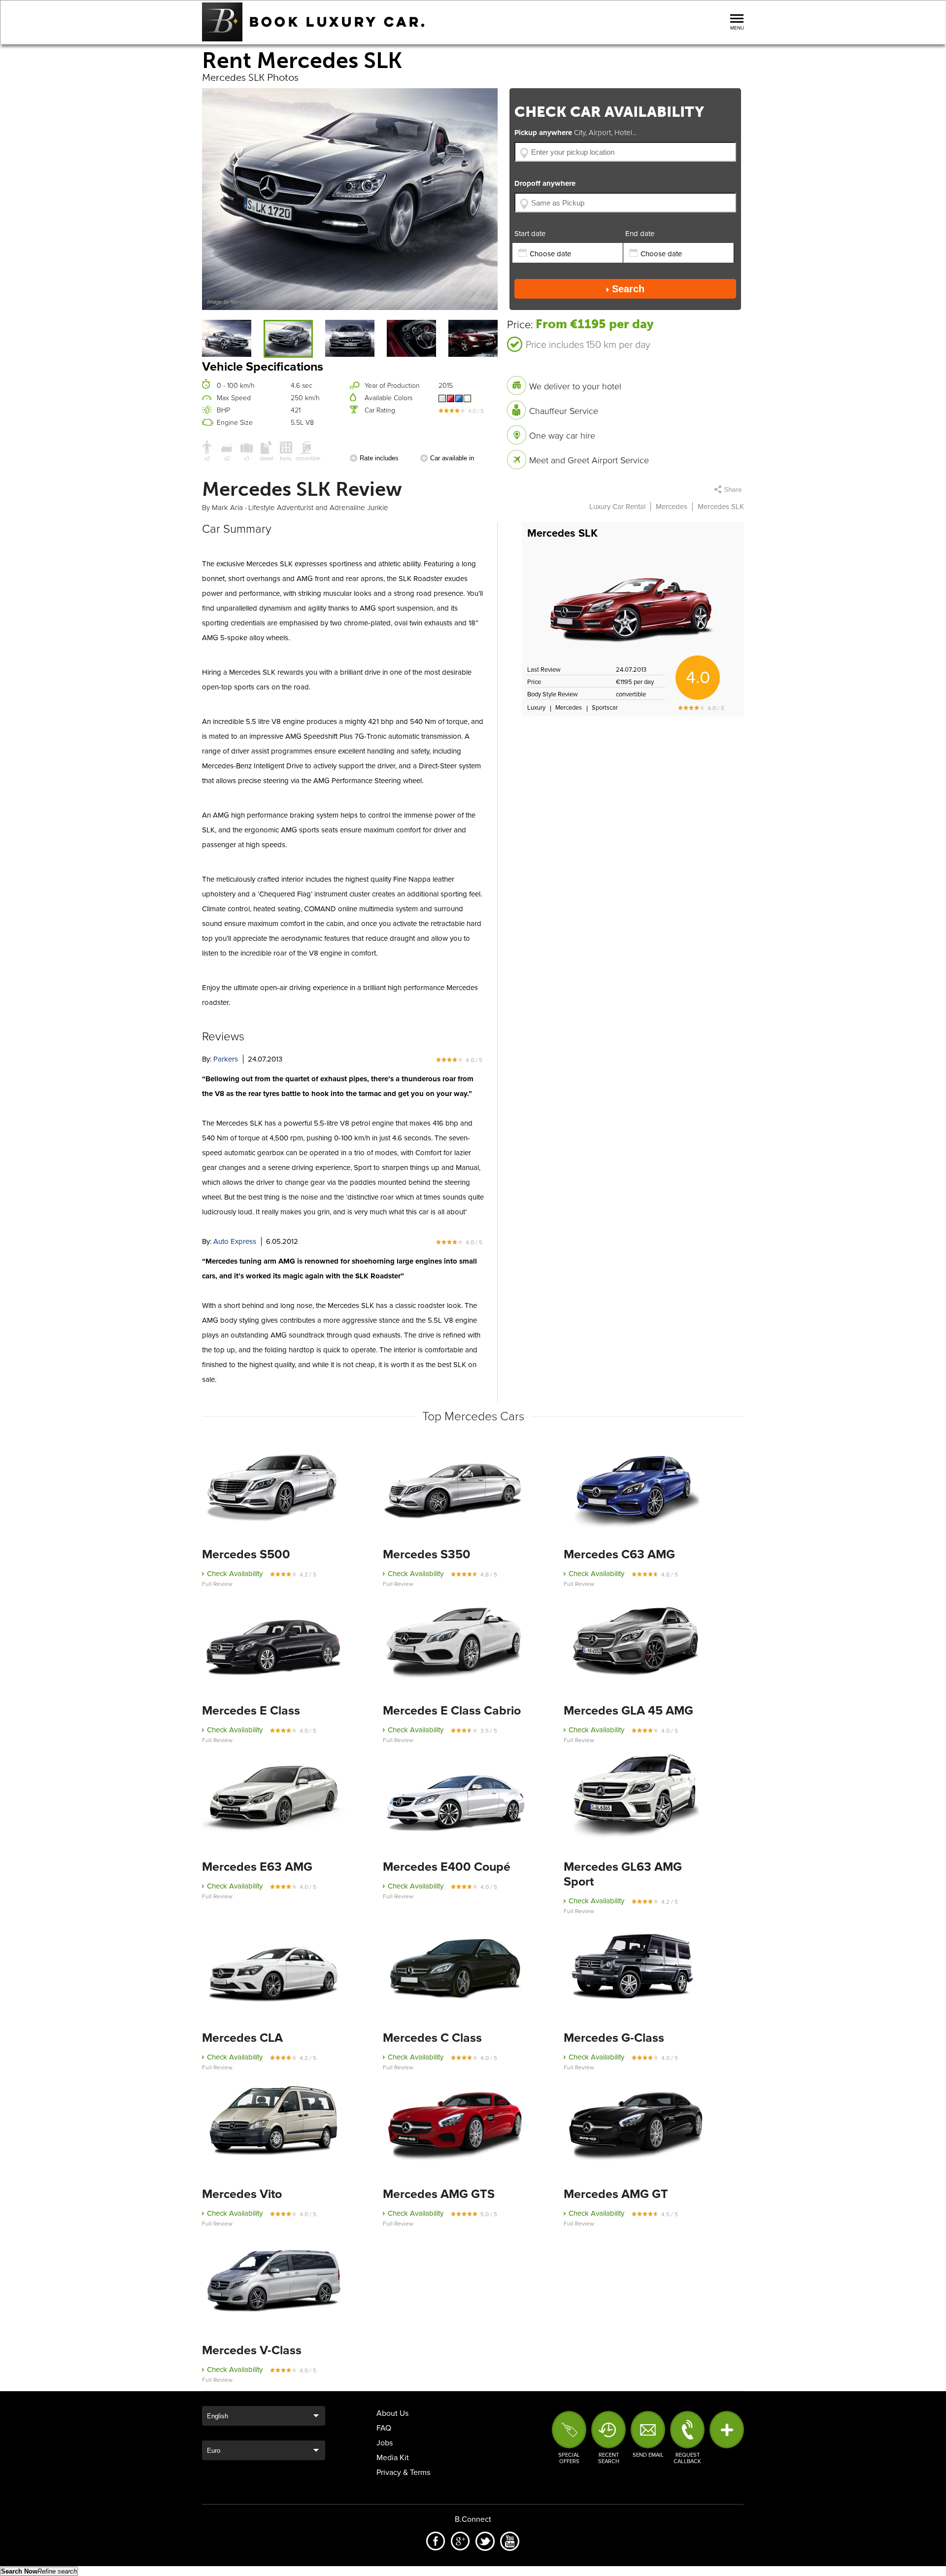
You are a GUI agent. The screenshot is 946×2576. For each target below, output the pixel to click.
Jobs (385, 2443)
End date (640, 234)
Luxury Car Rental (617, 507)
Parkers (226, 1059)
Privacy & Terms (403, 2473)
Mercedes (672, 507)
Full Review (217, 1584)
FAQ (384, 2428)
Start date (530, 234)
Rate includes (379, 458)
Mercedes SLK (562, 533)
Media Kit (393, 2458)
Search (628, 289)
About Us (392, 2413)
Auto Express (235, 1241)
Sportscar (605, 708)
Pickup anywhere (575, 133)
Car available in (452, 458)
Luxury (536, 708)
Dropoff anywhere (545, 183)
